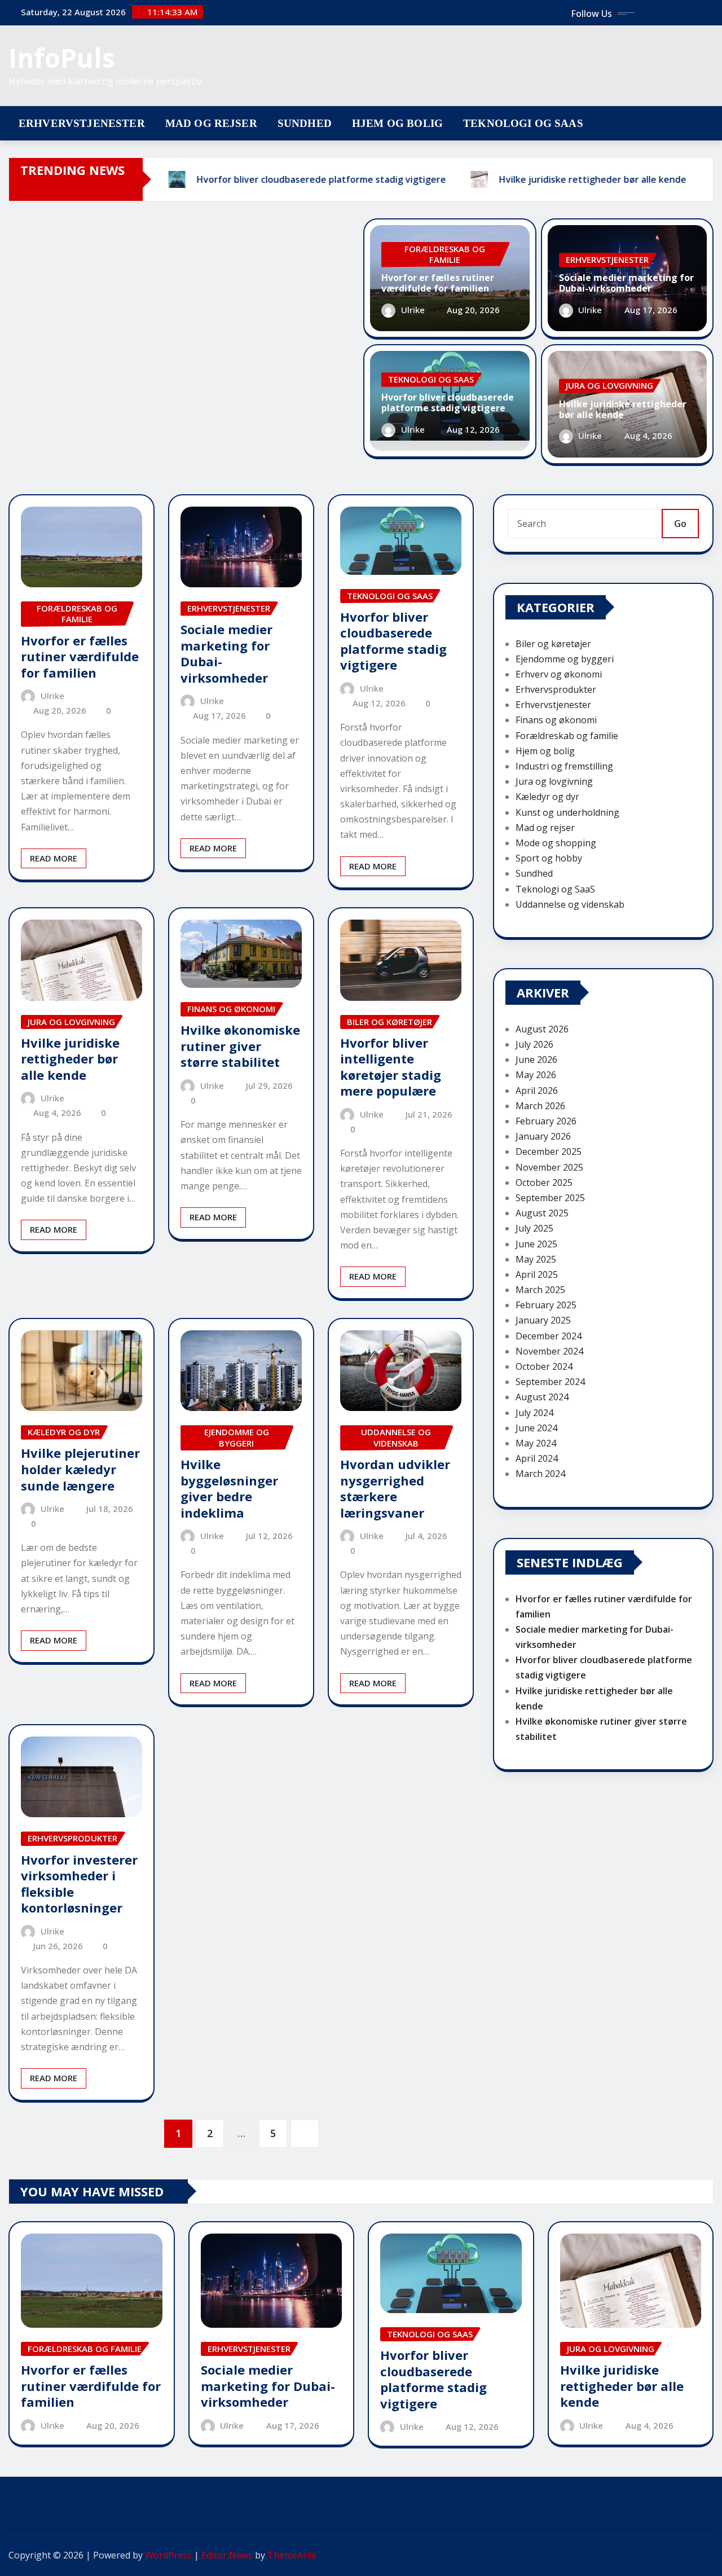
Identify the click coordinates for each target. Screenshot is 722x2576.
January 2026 (543, 1136)
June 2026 (536, 1060)
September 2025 (550, 1198)
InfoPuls (62, 58)
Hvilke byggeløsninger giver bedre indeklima (229, 1488)
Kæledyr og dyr (547, 797)
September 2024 (550, 1382)
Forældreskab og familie (567, 736)
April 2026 (537, 1091)
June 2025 (536, 1244)
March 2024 (540, 1474)
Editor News (227, 2555)
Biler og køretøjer (553, 644)
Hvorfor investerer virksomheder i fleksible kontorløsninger (79, 1884)
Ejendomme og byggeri (565, 659)
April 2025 (537, 1274)
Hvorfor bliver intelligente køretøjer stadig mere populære (391, 1067)
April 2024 (537, 1458)
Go (680, 524)
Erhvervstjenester (82, 123)
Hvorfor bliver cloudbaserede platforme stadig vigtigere (448, 403)
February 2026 (546, 1121)
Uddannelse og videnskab (570, 904)
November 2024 (549, 1351)
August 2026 (542, 1029)
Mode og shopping (556, 843)
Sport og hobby (549, 858)
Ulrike (413, 310)
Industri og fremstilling (564, 766)
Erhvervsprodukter (556, 689)
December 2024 (549, 1336)
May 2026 (536, 1075)
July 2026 (534, 1044)
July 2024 (534, 1413)
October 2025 (544, 1183)
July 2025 (534, 1228)
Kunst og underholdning (567, 812)
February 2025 (546, 1305)
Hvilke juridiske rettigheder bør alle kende (623, 409)
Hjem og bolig (397, 123)
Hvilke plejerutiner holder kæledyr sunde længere (80, 1469)
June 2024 (536, 1428)
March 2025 (540, 1290)
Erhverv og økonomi (559, 674)
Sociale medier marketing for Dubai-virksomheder (626, 283)
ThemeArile (292, 2555)
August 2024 (542, 1397)
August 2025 (542, 1213)
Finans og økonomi (556, 720)
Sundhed (305, 123)
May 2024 (536, 1443)
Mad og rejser (211, 123)
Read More (54, 858)
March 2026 (540, 1106)
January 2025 (543, 1320)
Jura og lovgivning (554, 781)
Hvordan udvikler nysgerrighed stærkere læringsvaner (395, 1488)
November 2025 (549, 1167)
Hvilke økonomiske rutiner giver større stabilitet (240, 1046)
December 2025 (549, 1151)
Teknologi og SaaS (523, 123)
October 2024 (544, 1366)
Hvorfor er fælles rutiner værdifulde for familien (438, 283)
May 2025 (536, 1259)
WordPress (168, 2555)
